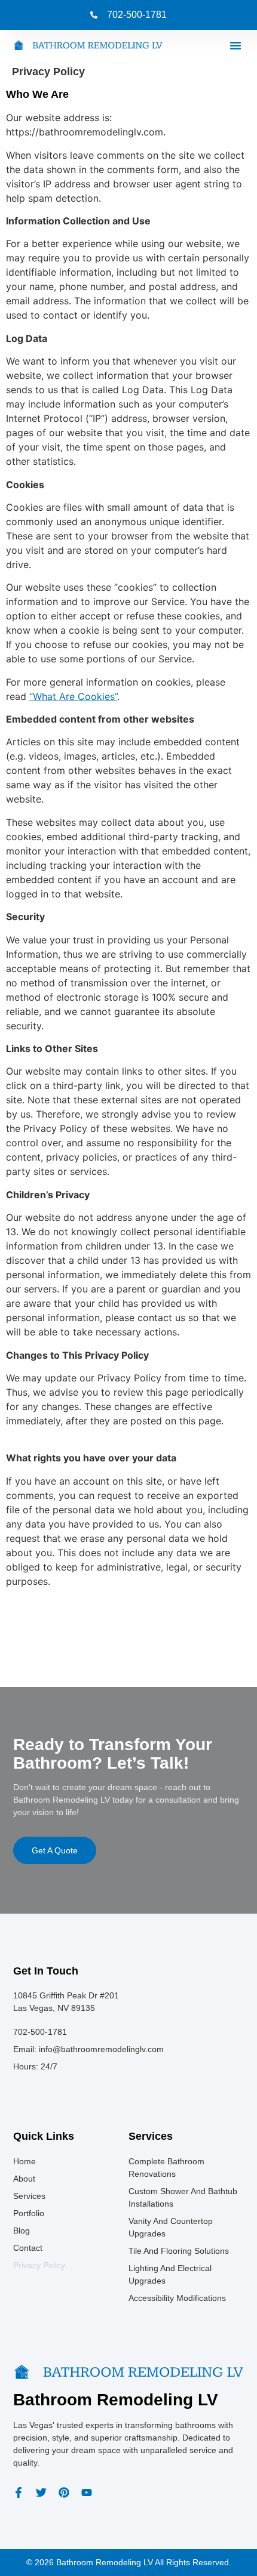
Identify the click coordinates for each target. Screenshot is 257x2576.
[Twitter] (41, 2492)
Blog (22, 2231)
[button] (235, 45)
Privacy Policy (39, 2265)
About (24, 2179)
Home (25, 2161)
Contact (28, 2248)
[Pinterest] (64, 2492)
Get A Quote (55, 1850)
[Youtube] (87, 2492)
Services (29, 2196)
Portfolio (29, 2213)
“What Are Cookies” (73, 696)
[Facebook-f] (19, 2492)
